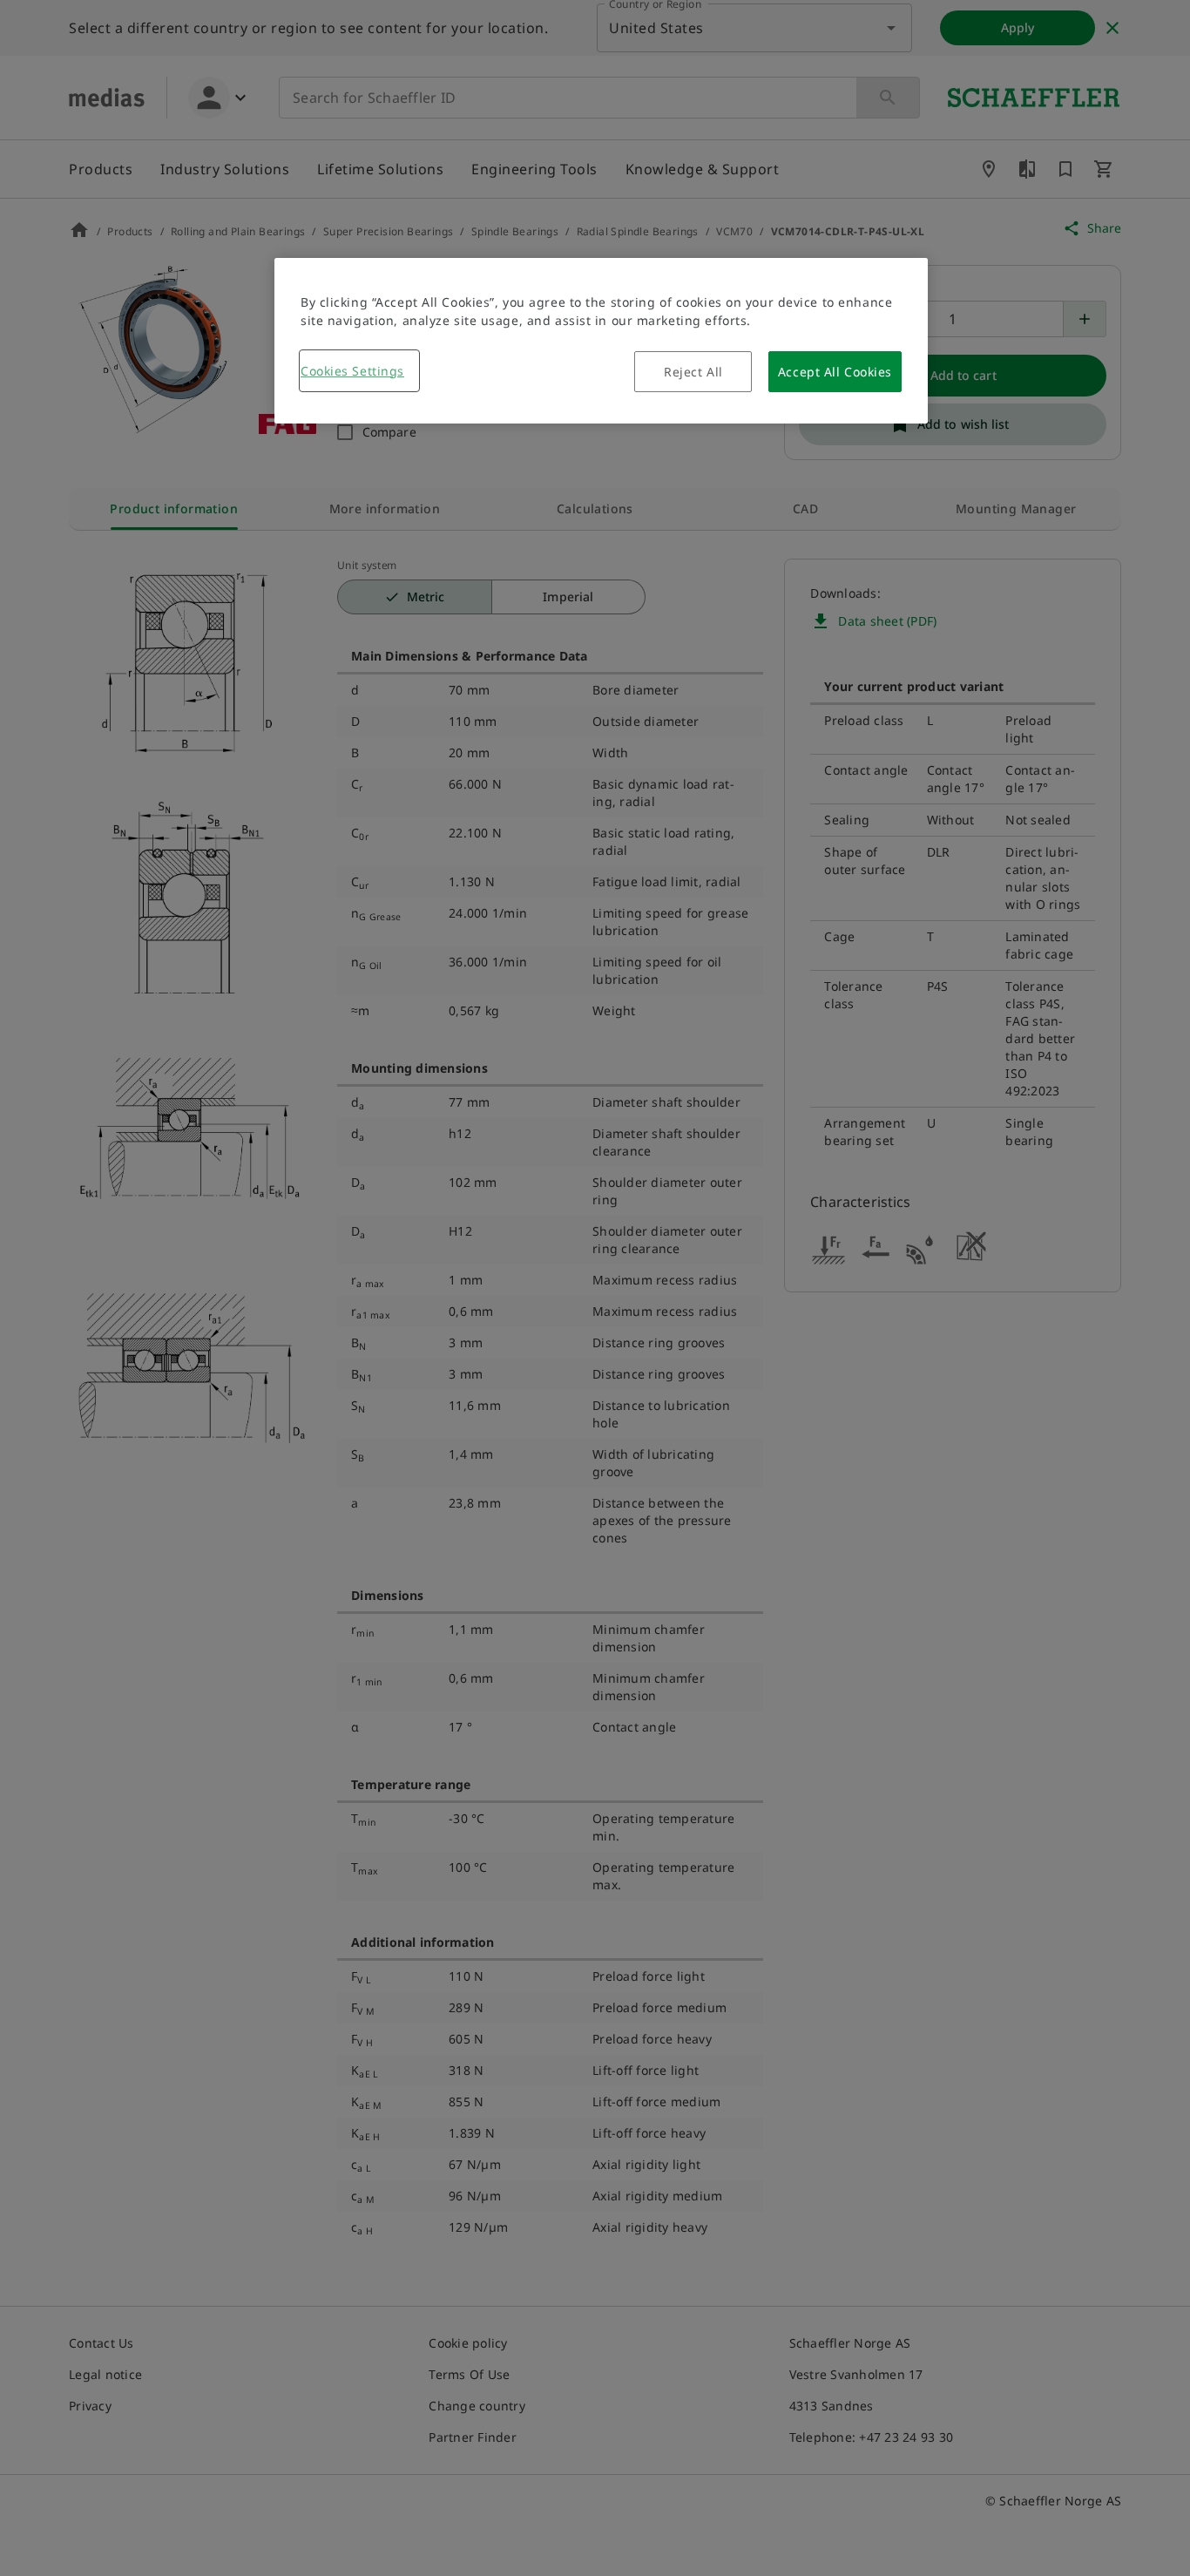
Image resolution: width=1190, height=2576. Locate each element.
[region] (601, 341)
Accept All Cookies (835, 372)
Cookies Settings (352, 371)
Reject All (693, 372)
